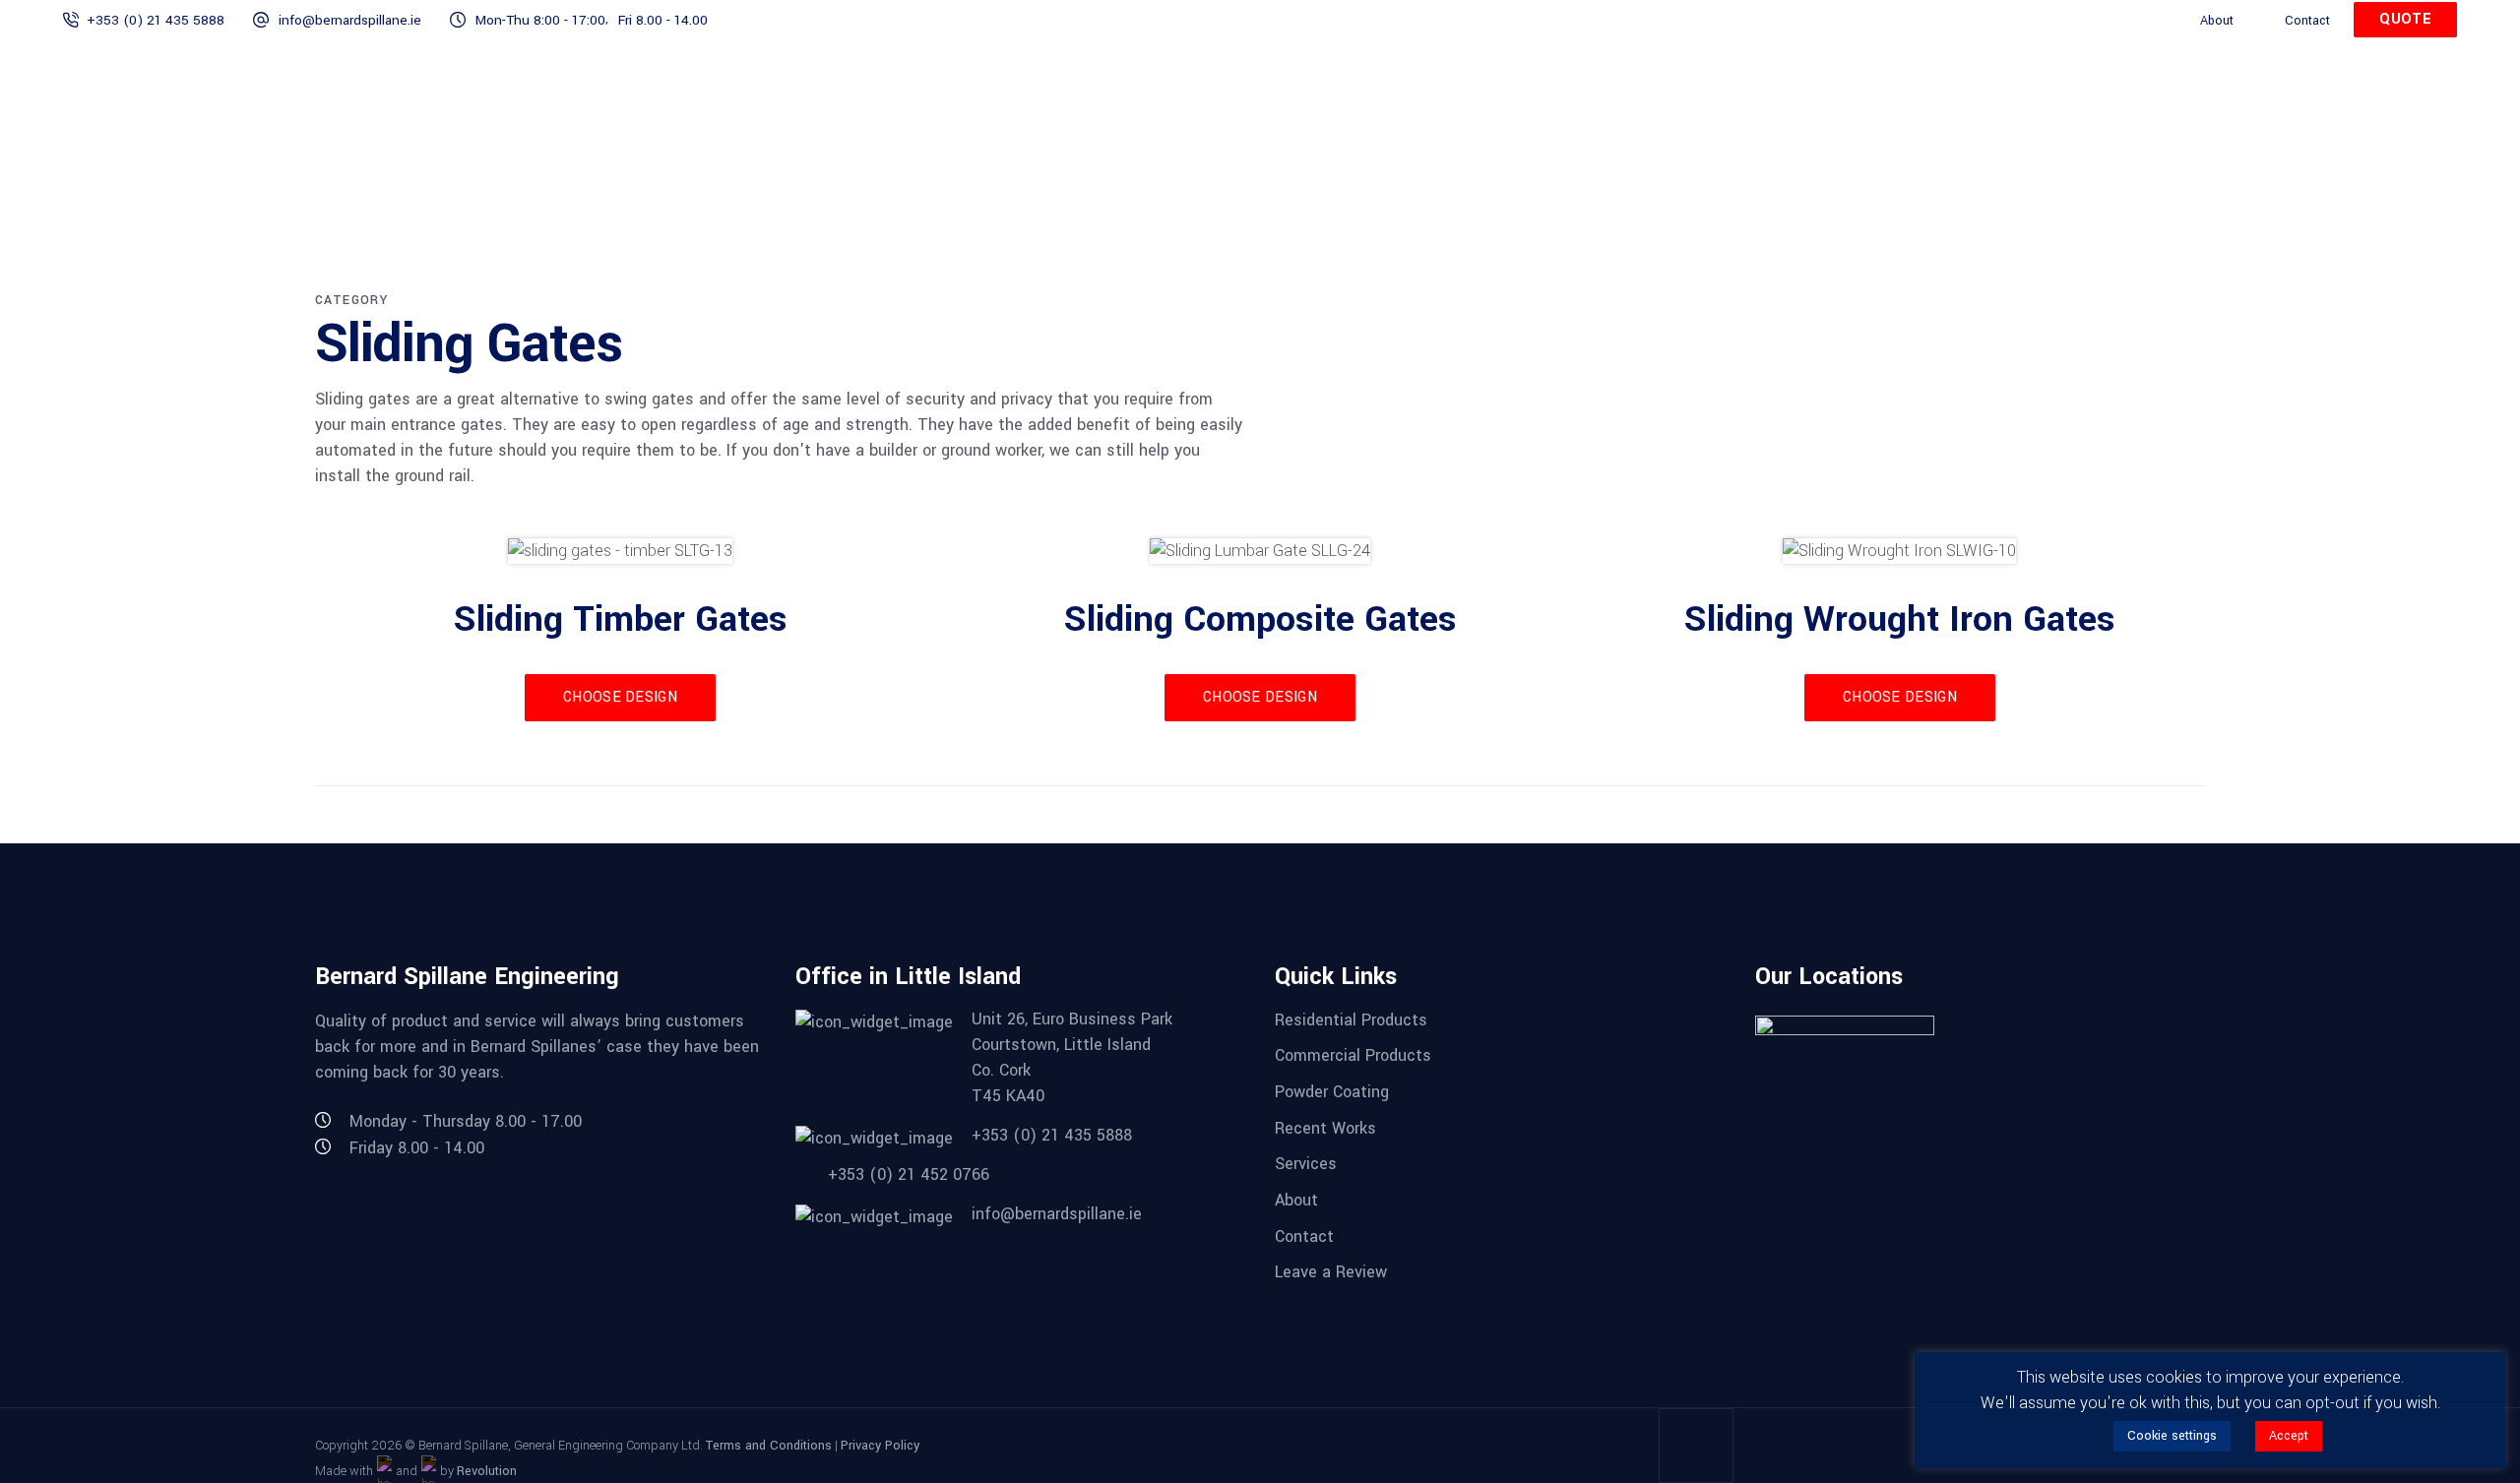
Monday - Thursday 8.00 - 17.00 (466, 1121)
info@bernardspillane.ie (350, 20)
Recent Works (1325, 1127)
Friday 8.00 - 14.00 (417, 1148)
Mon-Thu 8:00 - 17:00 (540, 20)
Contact (2307, 20)
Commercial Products (1353, 1055)
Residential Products (1351, 1019)
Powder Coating (1332, 1092)
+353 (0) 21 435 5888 (156, 20)
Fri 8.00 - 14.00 (663, 20)
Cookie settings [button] (2172, 1436)
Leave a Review (1331, 1272)
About (2217, 20)
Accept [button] (2289, 1436)
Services (1306, 1164)
